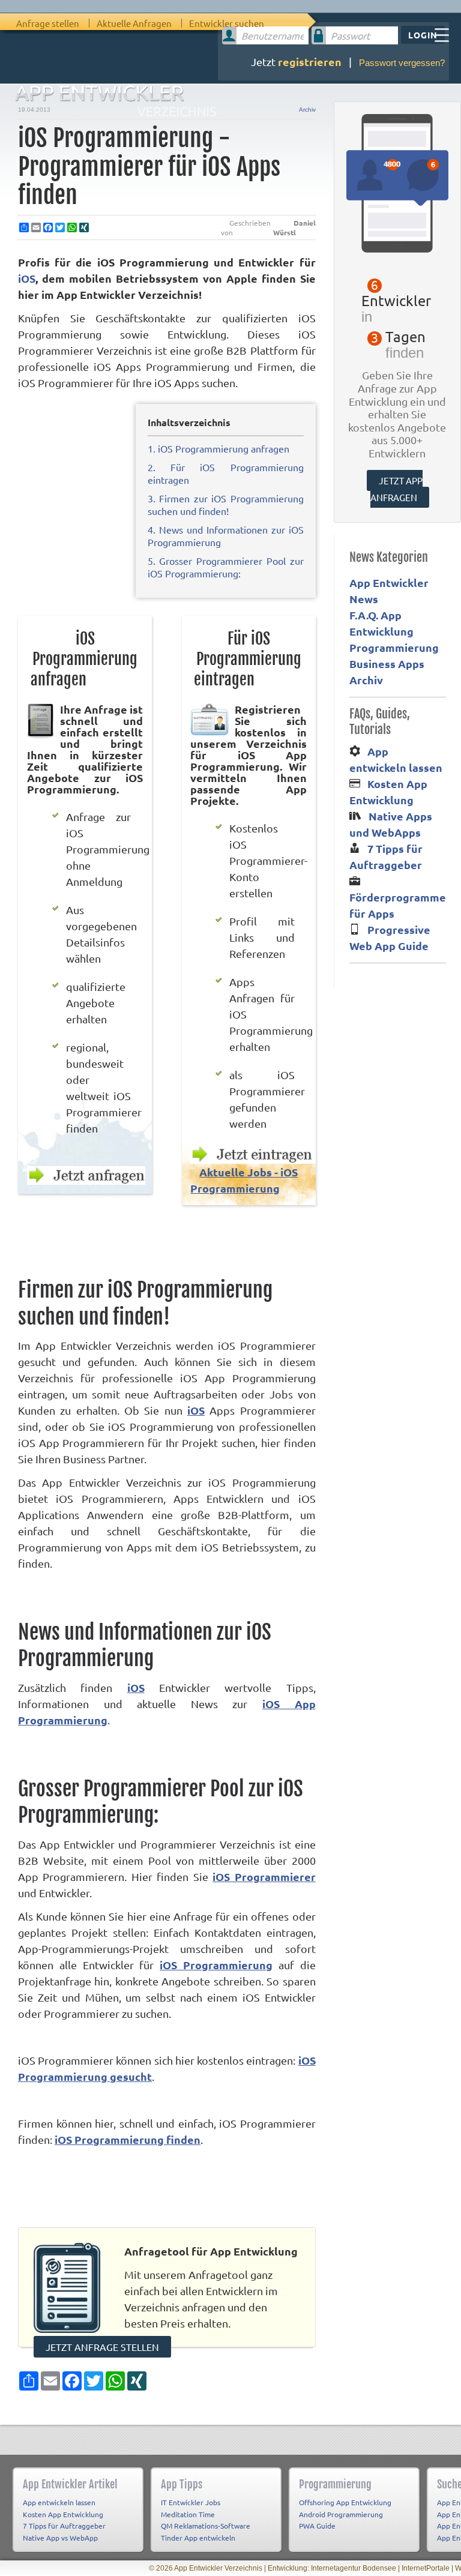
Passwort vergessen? (402, 63)
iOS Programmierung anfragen (84, 659)
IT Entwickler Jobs (191, 2502)
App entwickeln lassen (59, 2502)
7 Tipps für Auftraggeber (64, 2526)
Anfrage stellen (48, 23)
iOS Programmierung (216, 1965)
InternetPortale (426, 2568)
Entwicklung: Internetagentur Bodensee (332, 2568)
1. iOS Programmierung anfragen (218, 448)
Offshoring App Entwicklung (345, 2502)
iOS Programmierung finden (128, 2139)
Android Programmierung (341, 2514)
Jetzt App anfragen (397, 489)
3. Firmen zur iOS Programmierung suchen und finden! (226, 504)
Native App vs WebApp (60, 2538)
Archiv (307, 110)
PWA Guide (317, 2526)
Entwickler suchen (227, 23)
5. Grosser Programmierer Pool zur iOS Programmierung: (226, 567)
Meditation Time (188, 2514)
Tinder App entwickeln (198, 2538)
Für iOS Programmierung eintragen (247, 659)
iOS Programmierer (264, 1876)
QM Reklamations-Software (206, 2526)
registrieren (310, 62)
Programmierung (394, 647)
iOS (27, 278)
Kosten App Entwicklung (63, 2514)
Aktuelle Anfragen (134, 23)
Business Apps (387, 664)
